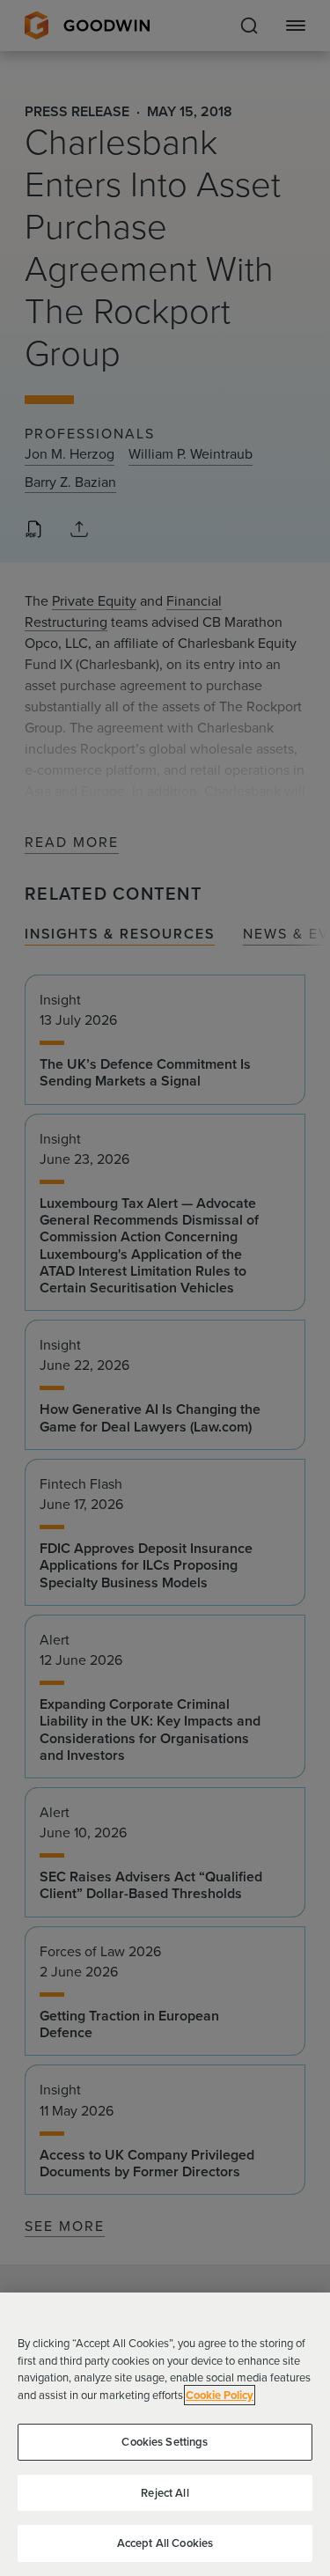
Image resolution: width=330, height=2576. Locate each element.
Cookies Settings (165, 2442)
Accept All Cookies (165, 2543)
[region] (165, 2434)
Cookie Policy (220, 2395)
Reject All (165, 2493)
